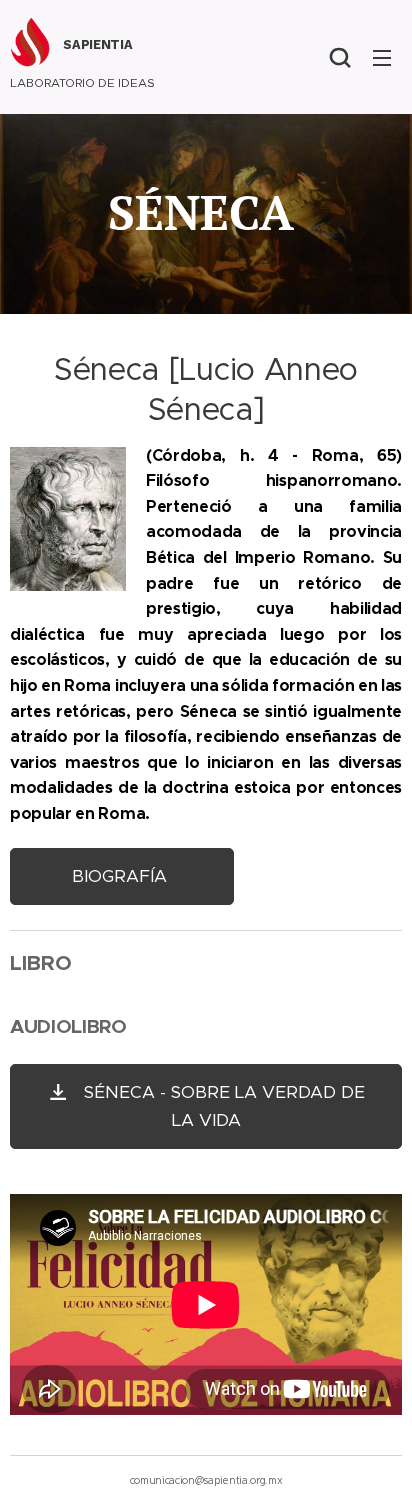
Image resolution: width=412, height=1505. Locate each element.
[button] (340, 57)
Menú (382, 57)
